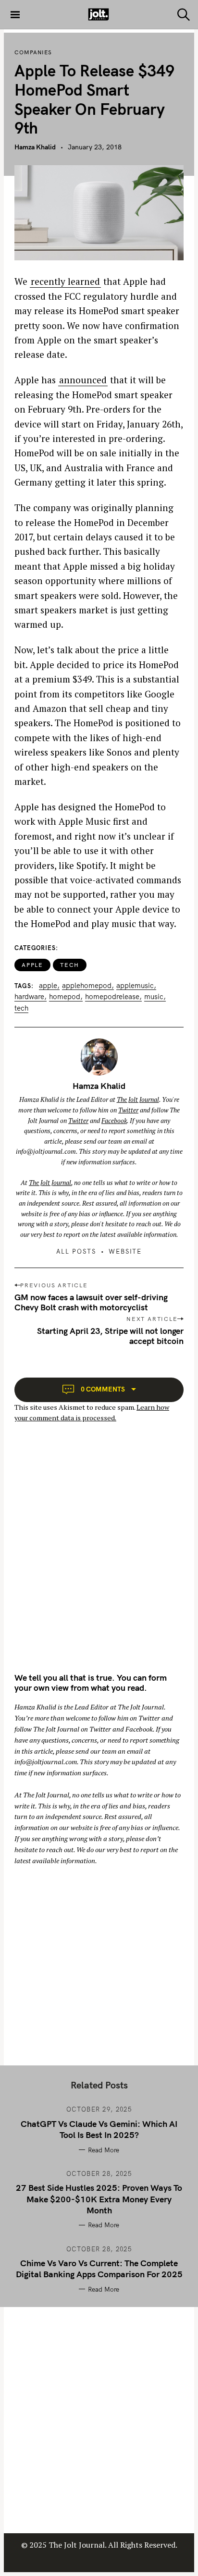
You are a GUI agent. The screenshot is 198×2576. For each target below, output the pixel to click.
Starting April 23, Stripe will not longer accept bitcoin (110, 1336)
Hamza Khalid (35, 147)
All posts (76, 1251)
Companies (33, 52)
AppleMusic (135, 986)
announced (83, 380)
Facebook (114, 1121)
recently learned (65, 281)
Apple (32, 965)
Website (125, 1251)
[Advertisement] (99, 1556)
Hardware (29, 997)
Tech (70, 965)
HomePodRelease (112, 997)
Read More (104, 2150)
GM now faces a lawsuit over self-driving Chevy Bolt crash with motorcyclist (91, 1302)
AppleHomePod (87, 986)
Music (154, 997)
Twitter (128, 1110)
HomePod (65, 997)
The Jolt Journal (138, 1099)
